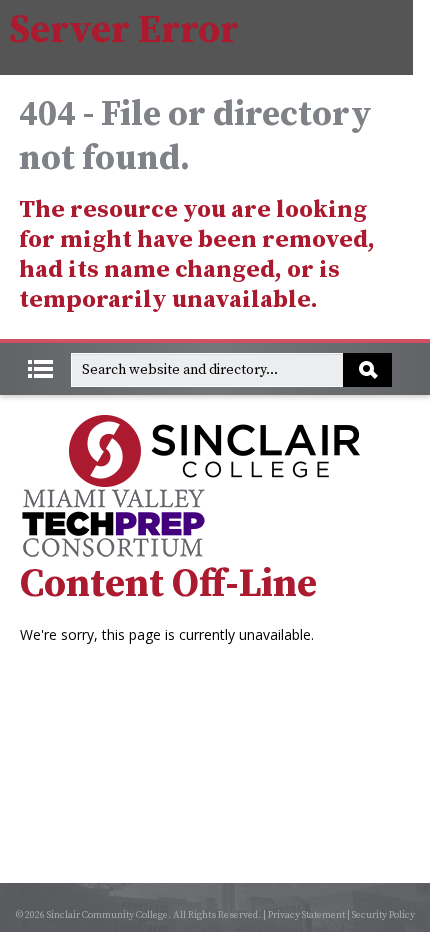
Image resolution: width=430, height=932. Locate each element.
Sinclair (215, 451)
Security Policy (383, 915)
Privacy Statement (306, 915)
